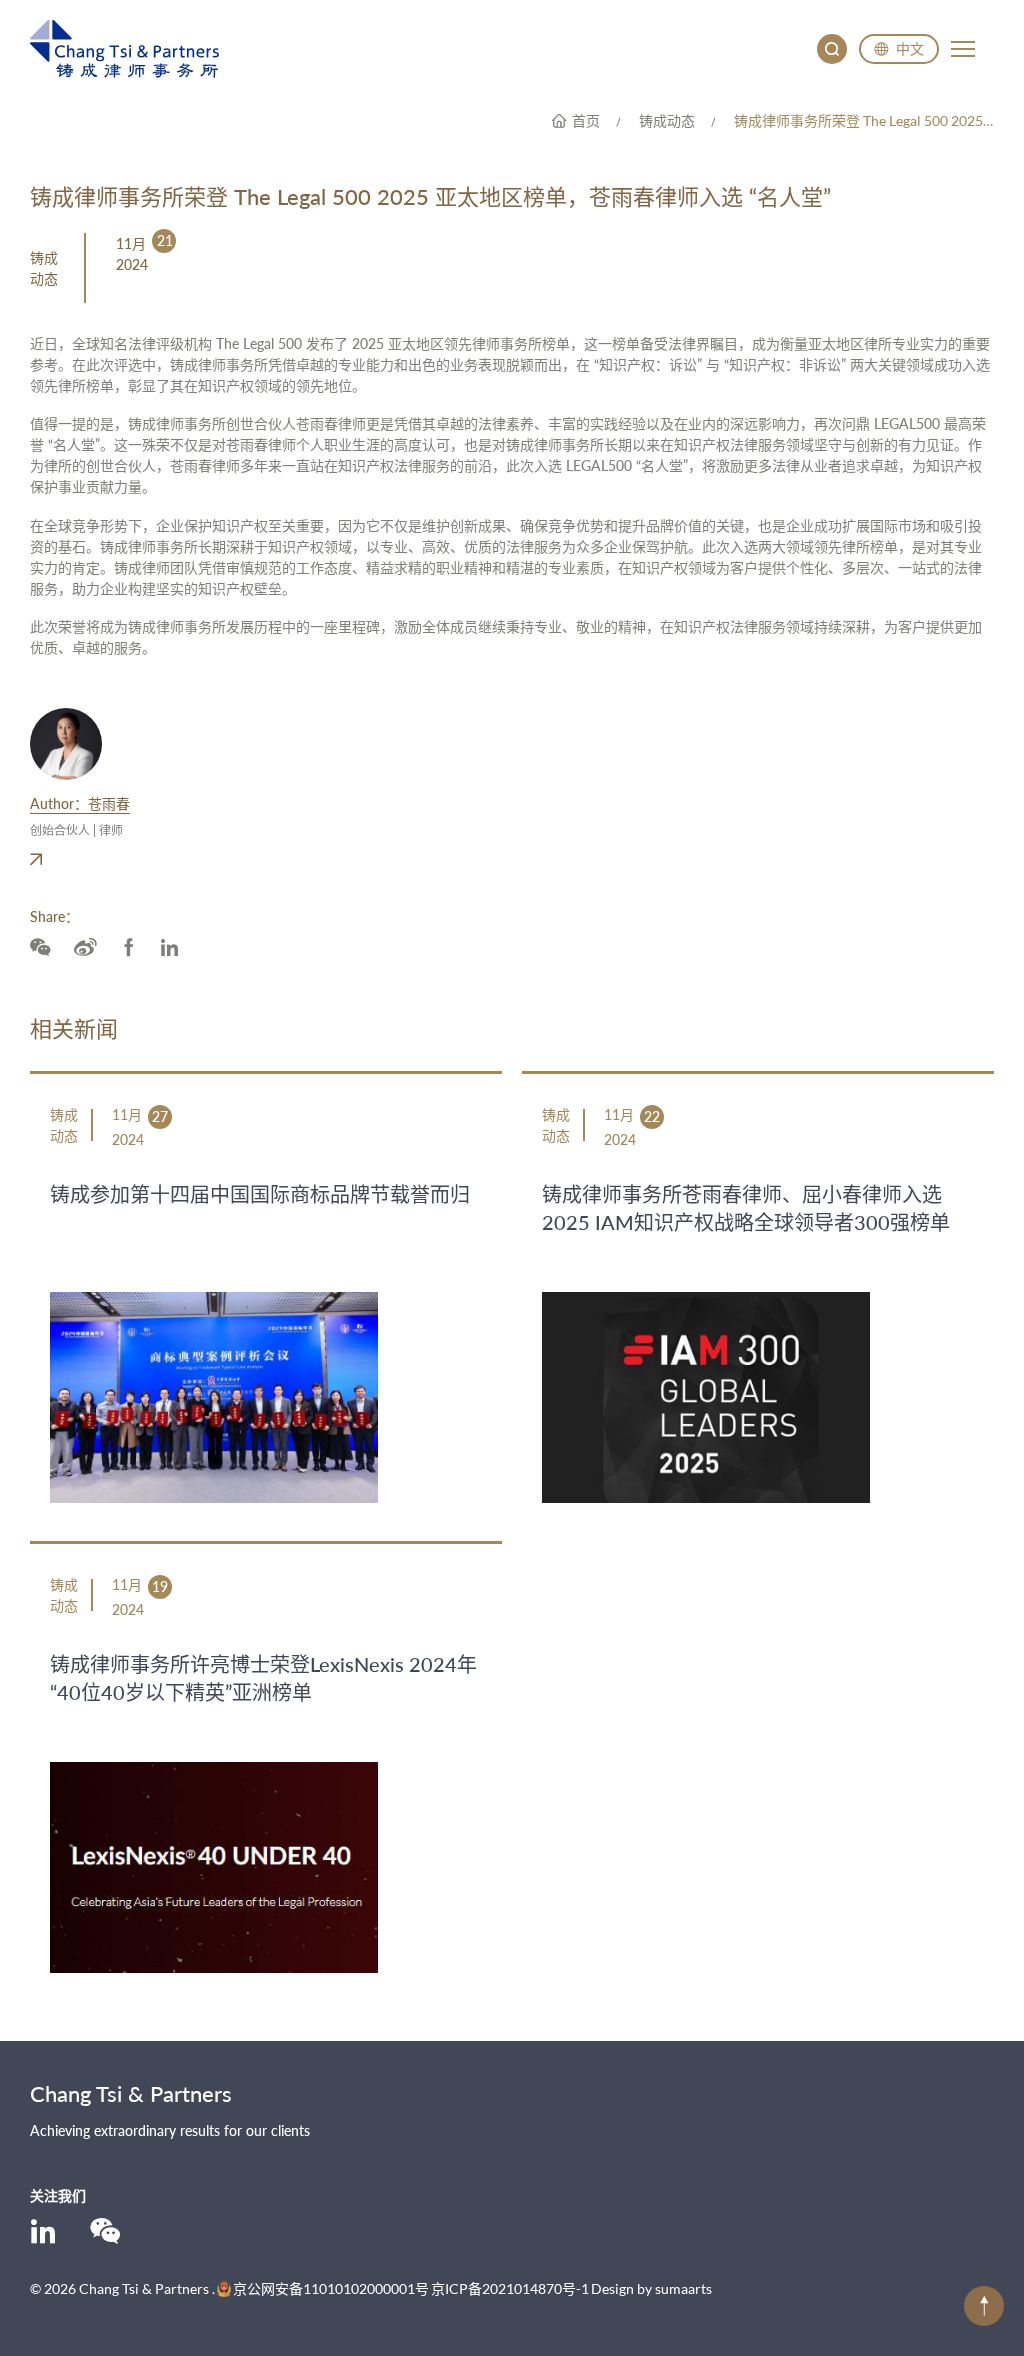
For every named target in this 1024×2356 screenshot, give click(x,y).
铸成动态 (667, 121)
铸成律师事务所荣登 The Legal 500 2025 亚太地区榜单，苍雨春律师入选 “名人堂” (864, 121)
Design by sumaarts (651, 2288)
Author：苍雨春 (80, 803)
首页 (586, 121)
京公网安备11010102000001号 (331, 2288)
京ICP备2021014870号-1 (510, 2288)
